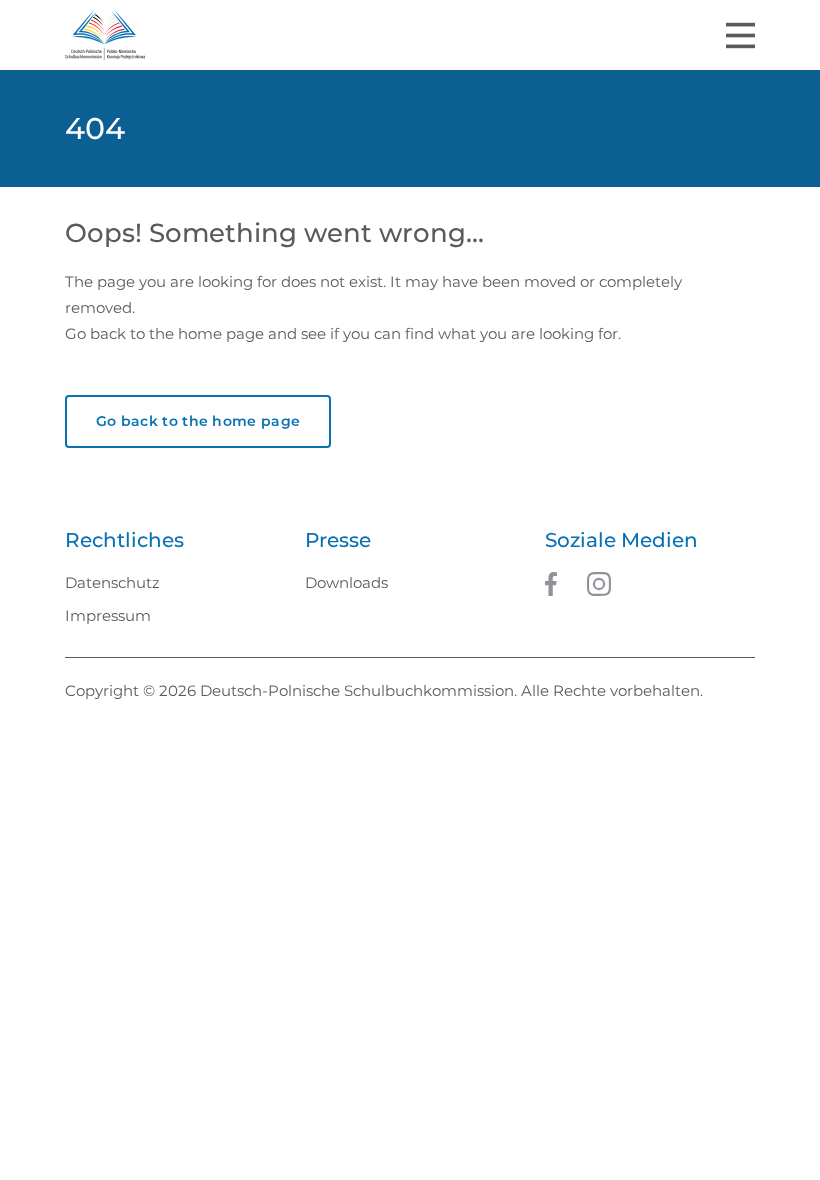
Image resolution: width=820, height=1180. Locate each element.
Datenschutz (112, 582)
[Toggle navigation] (740, 35)
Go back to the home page (198, 421)
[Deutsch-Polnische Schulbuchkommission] (105, 35)
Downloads (346, 582)
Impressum (108, 615)
